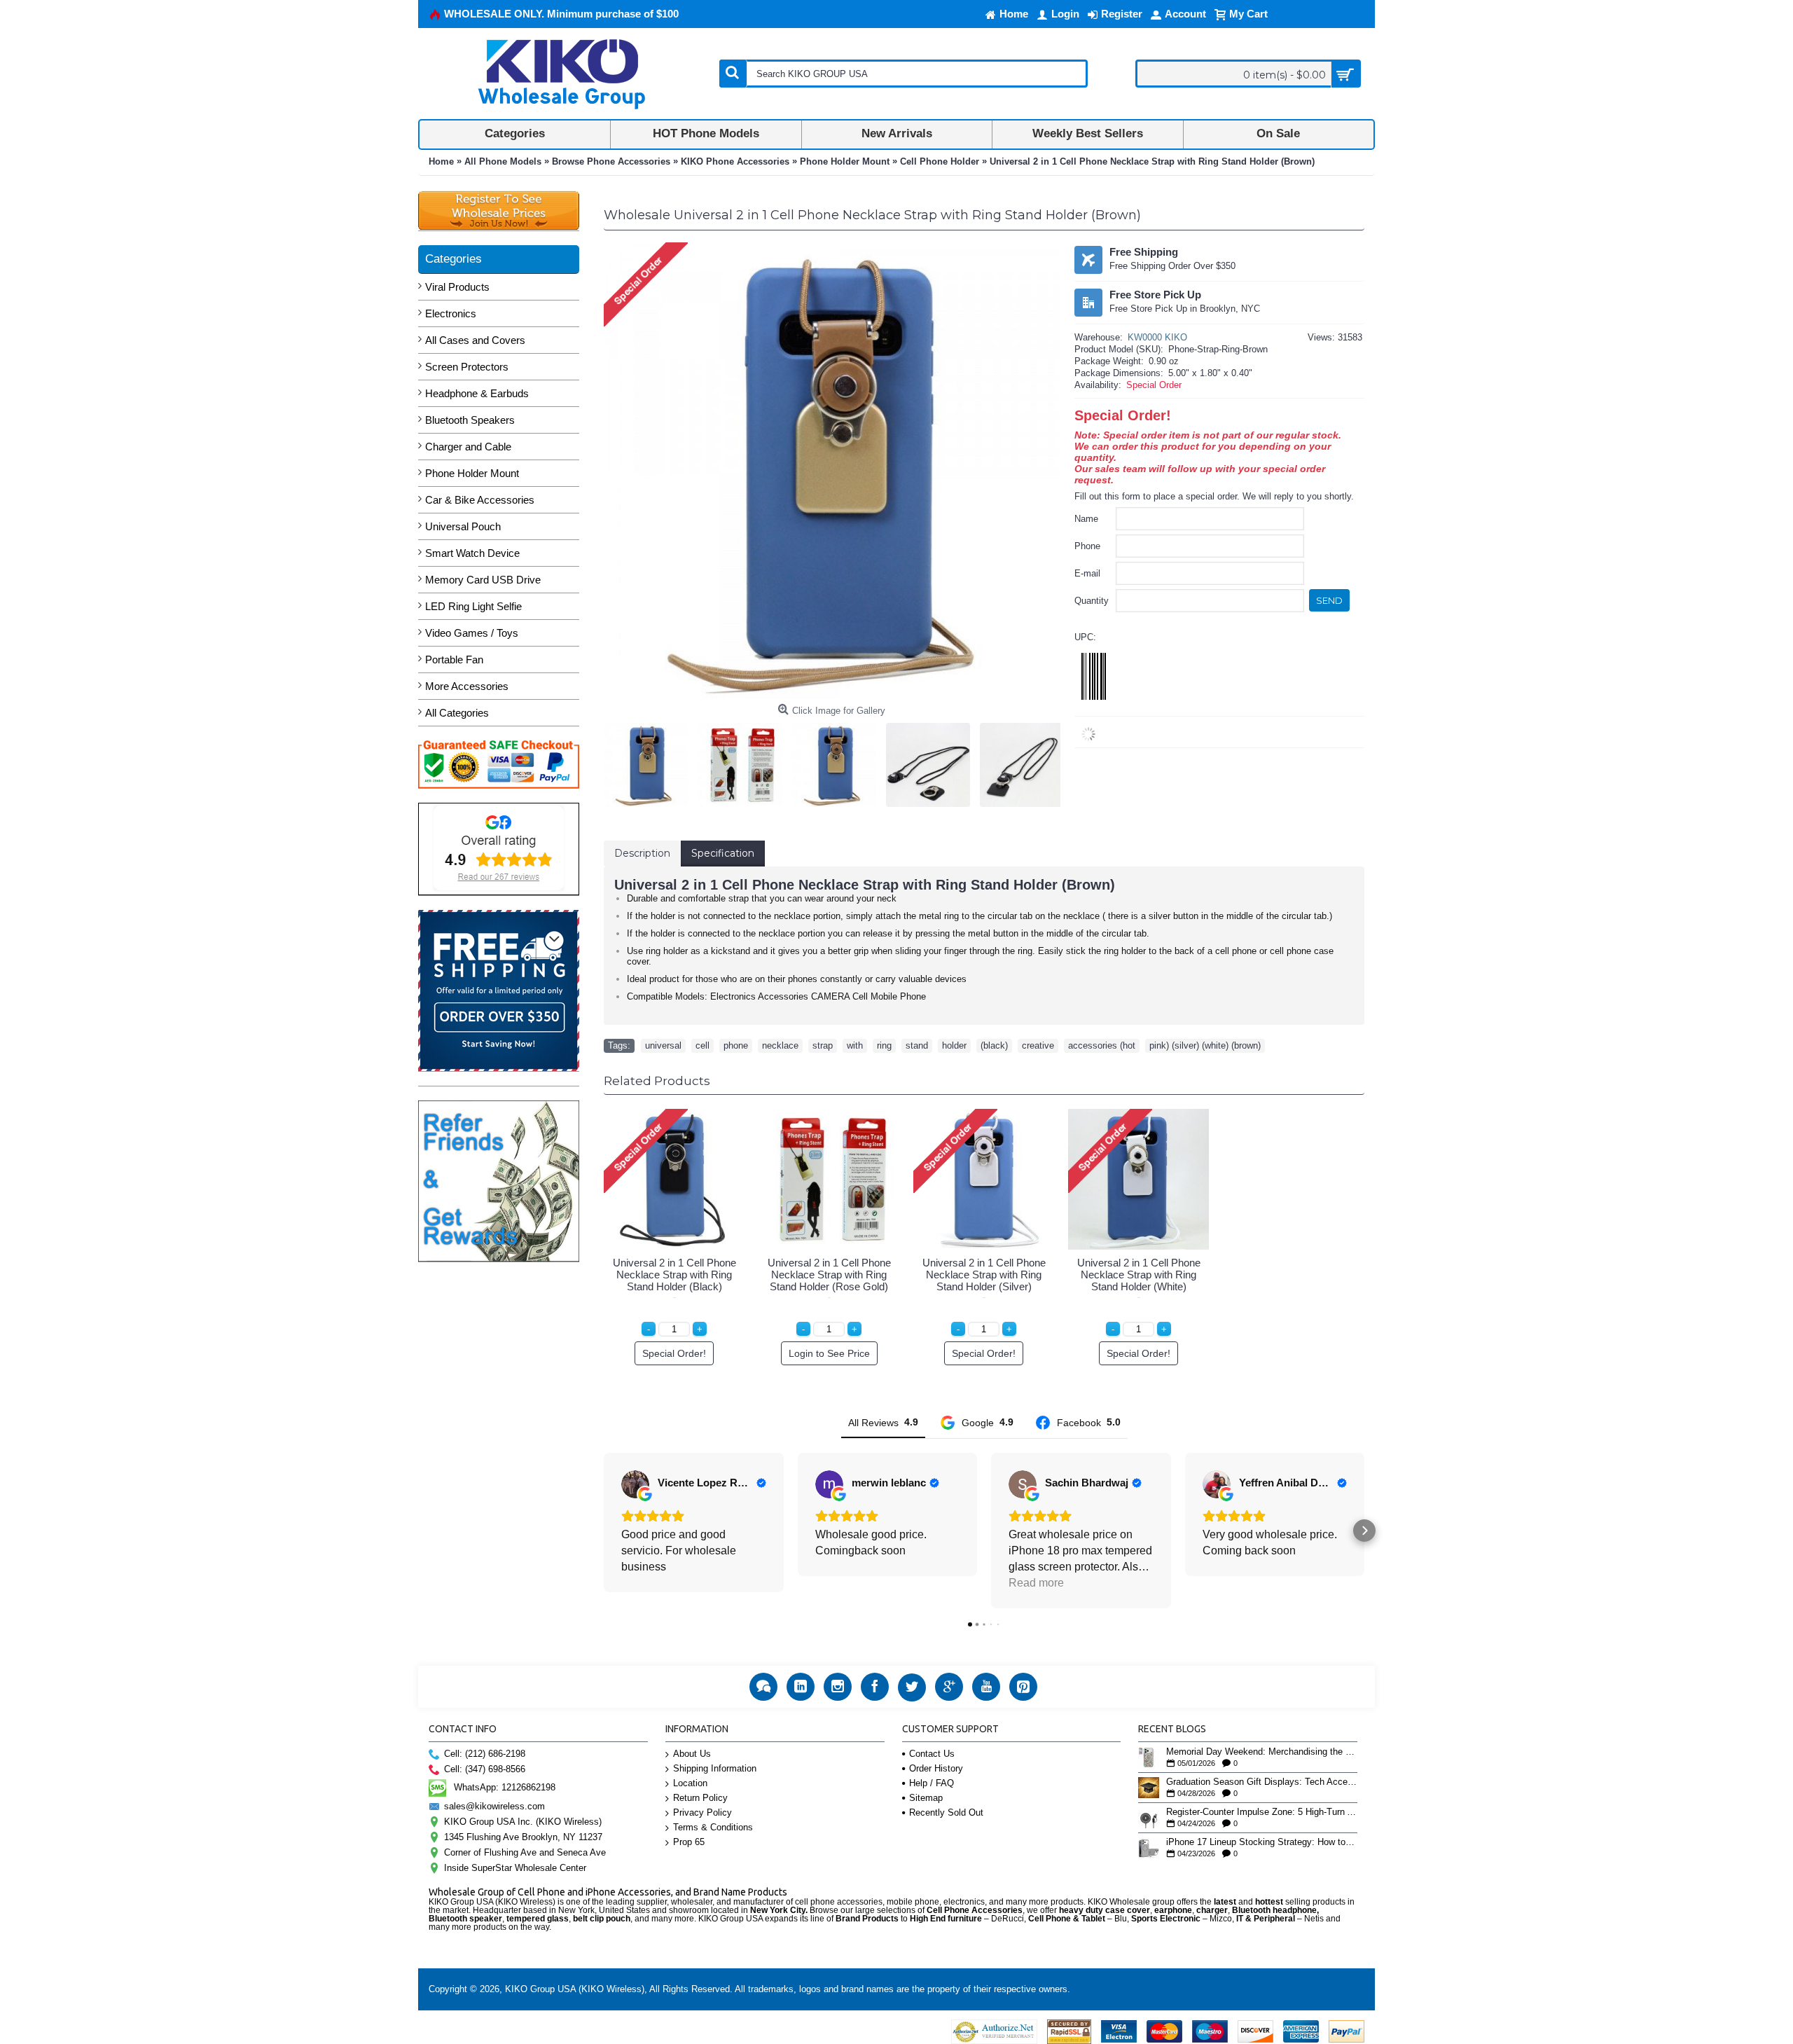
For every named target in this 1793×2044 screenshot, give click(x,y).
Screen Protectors (467, 367)
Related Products (657, 1081)
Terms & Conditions (713, 1827)
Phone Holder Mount (472, 473)
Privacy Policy (702, 1812)
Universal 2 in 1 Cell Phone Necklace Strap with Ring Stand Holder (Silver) (984, 1275)
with (855, 1045)
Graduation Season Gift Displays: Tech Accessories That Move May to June (1262, 1782)
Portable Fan (454, 660)
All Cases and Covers (475, 340)
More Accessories (467, 686)
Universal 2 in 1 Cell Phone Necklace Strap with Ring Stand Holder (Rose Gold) (829, 1275)
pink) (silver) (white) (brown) (1205, 1045)
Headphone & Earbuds (477, 393)
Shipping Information (715, 1768)
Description (642, 853)
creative (1038, 1045)
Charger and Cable (468, 447)
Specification (723, 853)
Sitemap (926, 1798)
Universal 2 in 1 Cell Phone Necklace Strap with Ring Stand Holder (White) (1139, 1275)
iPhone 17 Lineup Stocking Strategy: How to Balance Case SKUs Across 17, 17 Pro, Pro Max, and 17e (1262, 1842)
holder (954, 1045)
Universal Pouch (463, 526)
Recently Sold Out (946, 1812)
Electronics (451, 313)
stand (917, 1045)
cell (702, 1045)
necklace (780, 1045)
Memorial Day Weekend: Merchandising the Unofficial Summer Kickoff (1262, 1752)
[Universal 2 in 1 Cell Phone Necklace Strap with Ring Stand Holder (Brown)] (649, 761)
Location (690, 1783)
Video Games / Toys (472, 633)
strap (823, 1045)
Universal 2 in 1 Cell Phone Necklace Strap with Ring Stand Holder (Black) (674, 1275)
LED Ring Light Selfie (473, 606)
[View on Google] (635, 1484)
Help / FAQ (932, 1783)
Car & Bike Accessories (480, 500)
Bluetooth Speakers (470, 420)
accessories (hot (1102, 1045)
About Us (692, 1754)
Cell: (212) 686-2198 (485, 1754)
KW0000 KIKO (1157, 337)
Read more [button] (1036, 1583)
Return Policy (700, 1798)
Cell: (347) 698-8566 (485, 1769)
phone (736, 1045)
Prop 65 (689, 1842)
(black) (994, 1045)
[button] (604, 1531)
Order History (936, 1768)
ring (884, 1045)
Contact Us (932, 1754)
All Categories (457, 713)
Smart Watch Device (472, 553)
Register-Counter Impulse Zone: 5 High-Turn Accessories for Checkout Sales (1262, 1812)
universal (663, 1045)
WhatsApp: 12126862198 (505, 1787)
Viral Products (457, 287)
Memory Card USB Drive (483, 580)
